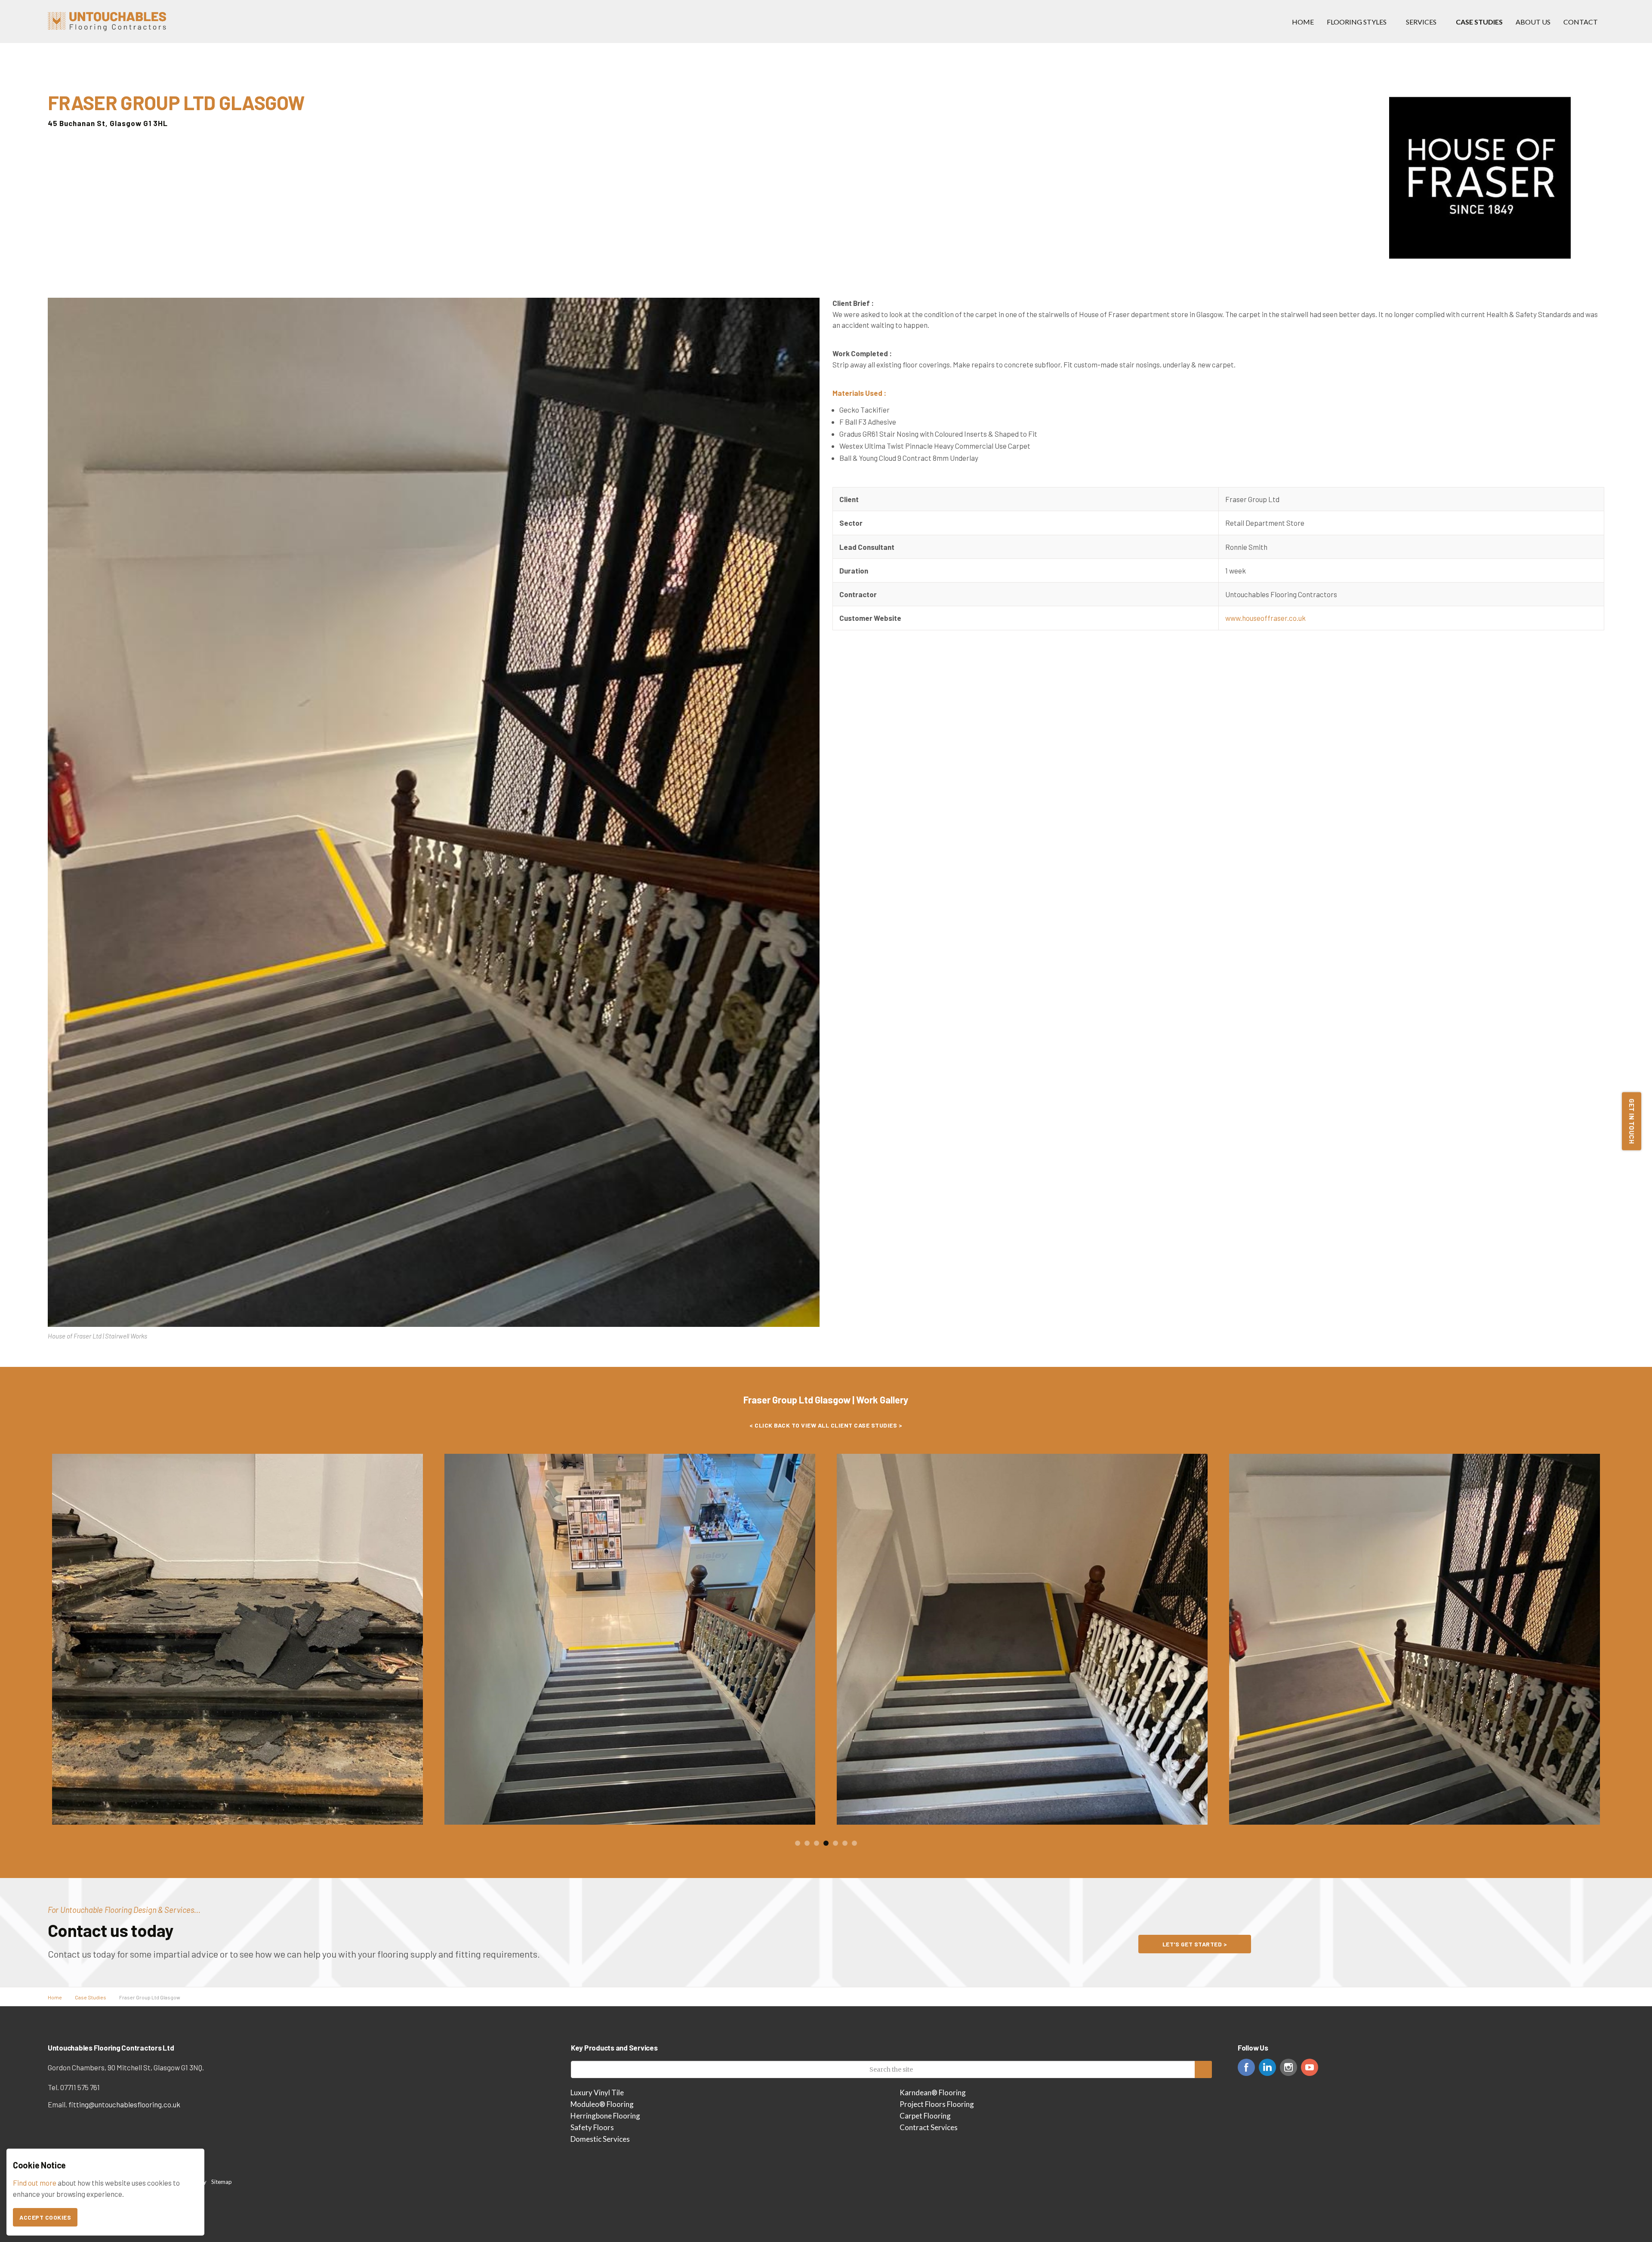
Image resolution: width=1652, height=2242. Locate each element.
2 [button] (807, 1843)
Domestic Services (600, 2139)
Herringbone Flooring (605, 2116)
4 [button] (826, 1843)
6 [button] (845, 1843)
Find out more (35, 2183)
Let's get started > (1195, 1944)
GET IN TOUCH (1632, 1121)
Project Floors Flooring (937, 2104)
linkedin (1267, 2067)
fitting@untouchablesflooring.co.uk (124, 2104)
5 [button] (835, 1843)
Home (1303, 22)
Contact (1581, 22)
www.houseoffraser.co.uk (1265, 618)
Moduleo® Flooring (602, 2104)
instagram (1288, 2067)
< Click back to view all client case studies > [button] (826, 1425)
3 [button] (817, 1843)
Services (1421, 22)
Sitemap (222, 2182)
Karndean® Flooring (933, 2092)
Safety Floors (592, 2127)
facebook (1246, 2067)
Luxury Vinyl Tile (597, 2092)
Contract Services (929, 2127)
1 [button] (798, 1843)
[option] (237, 1639)
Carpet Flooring (925, 2116)
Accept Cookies (45, 2217)
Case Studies (1479, 22)
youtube (1310, 2067)
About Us (1533, 22)
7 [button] (854, 1843)
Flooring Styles (1357, 22)
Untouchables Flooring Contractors (107, 22)
